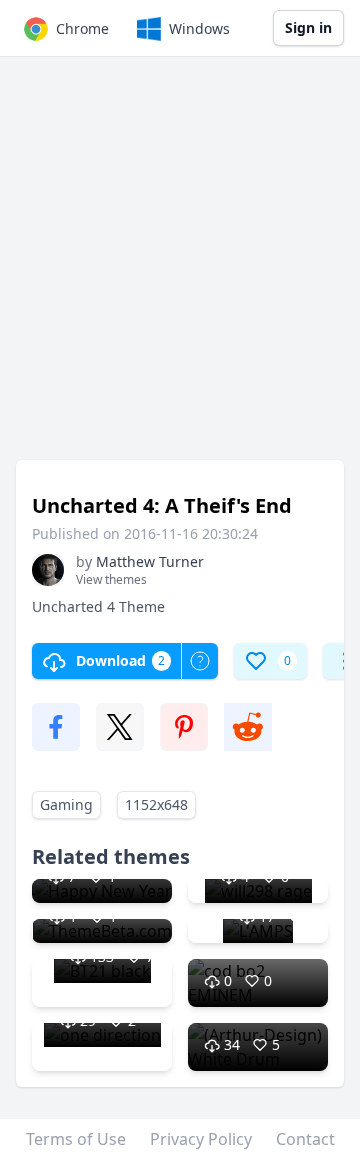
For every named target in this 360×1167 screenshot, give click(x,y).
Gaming (66, 804)
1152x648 (156, 804)
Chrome (82, 28)
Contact (305, 1139)
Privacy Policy (201, 1139)
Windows (199, 28)
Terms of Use (76, 1139)
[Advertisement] (180, 268)
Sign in (308, 27)
